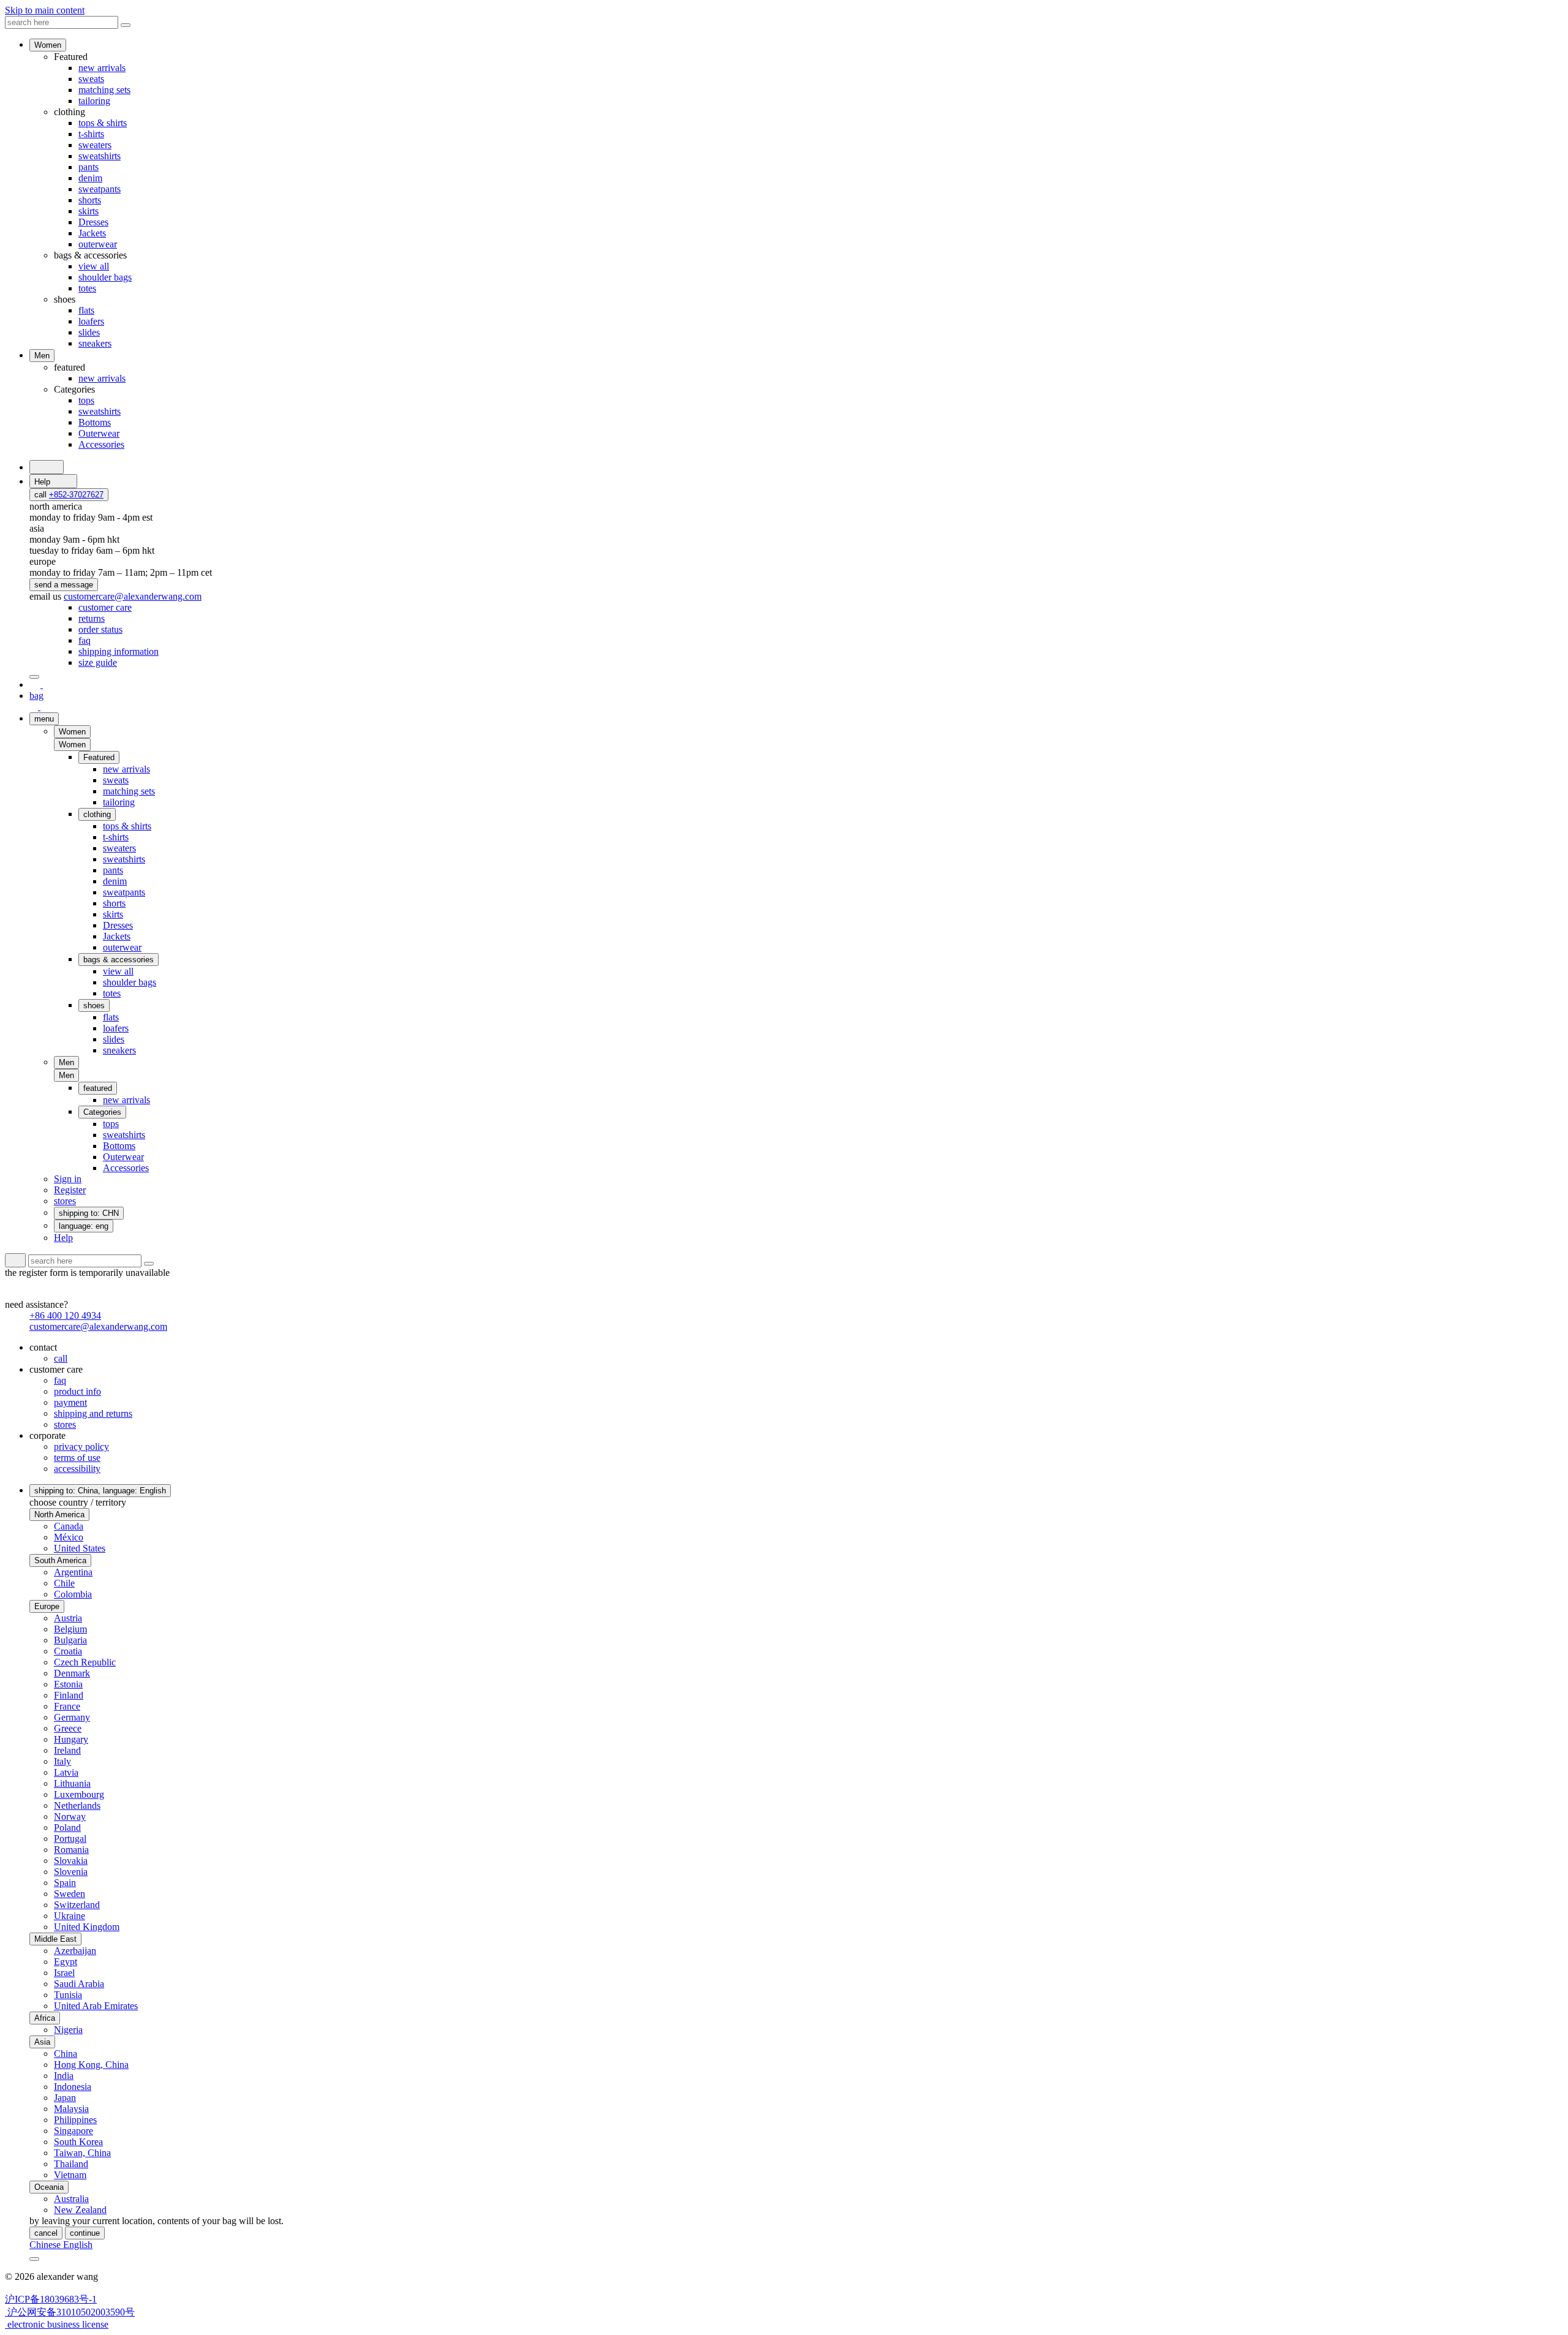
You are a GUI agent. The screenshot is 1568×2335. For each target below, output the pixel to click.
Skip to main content (45, 10)
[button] (72, 745)
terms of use (77, 1458)
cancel (46, 2233)
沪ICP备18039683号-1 (51, 2299)
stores (65, 1424)
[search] (47, 467)
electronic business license (57, 2324)
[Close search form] (126, 25)
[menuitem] (105, 607)
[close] (34, 677)
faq (60, 1380)
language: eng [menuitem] (84, 1226)
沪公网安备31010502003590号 (70, 2312)
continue (85, 2233)
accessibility (77, 1469)
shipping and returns (93, 1413)
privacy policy (81, 1447)
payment (70, 1402)
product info (77, 1391)
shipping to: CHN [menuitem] (89, 1213)
